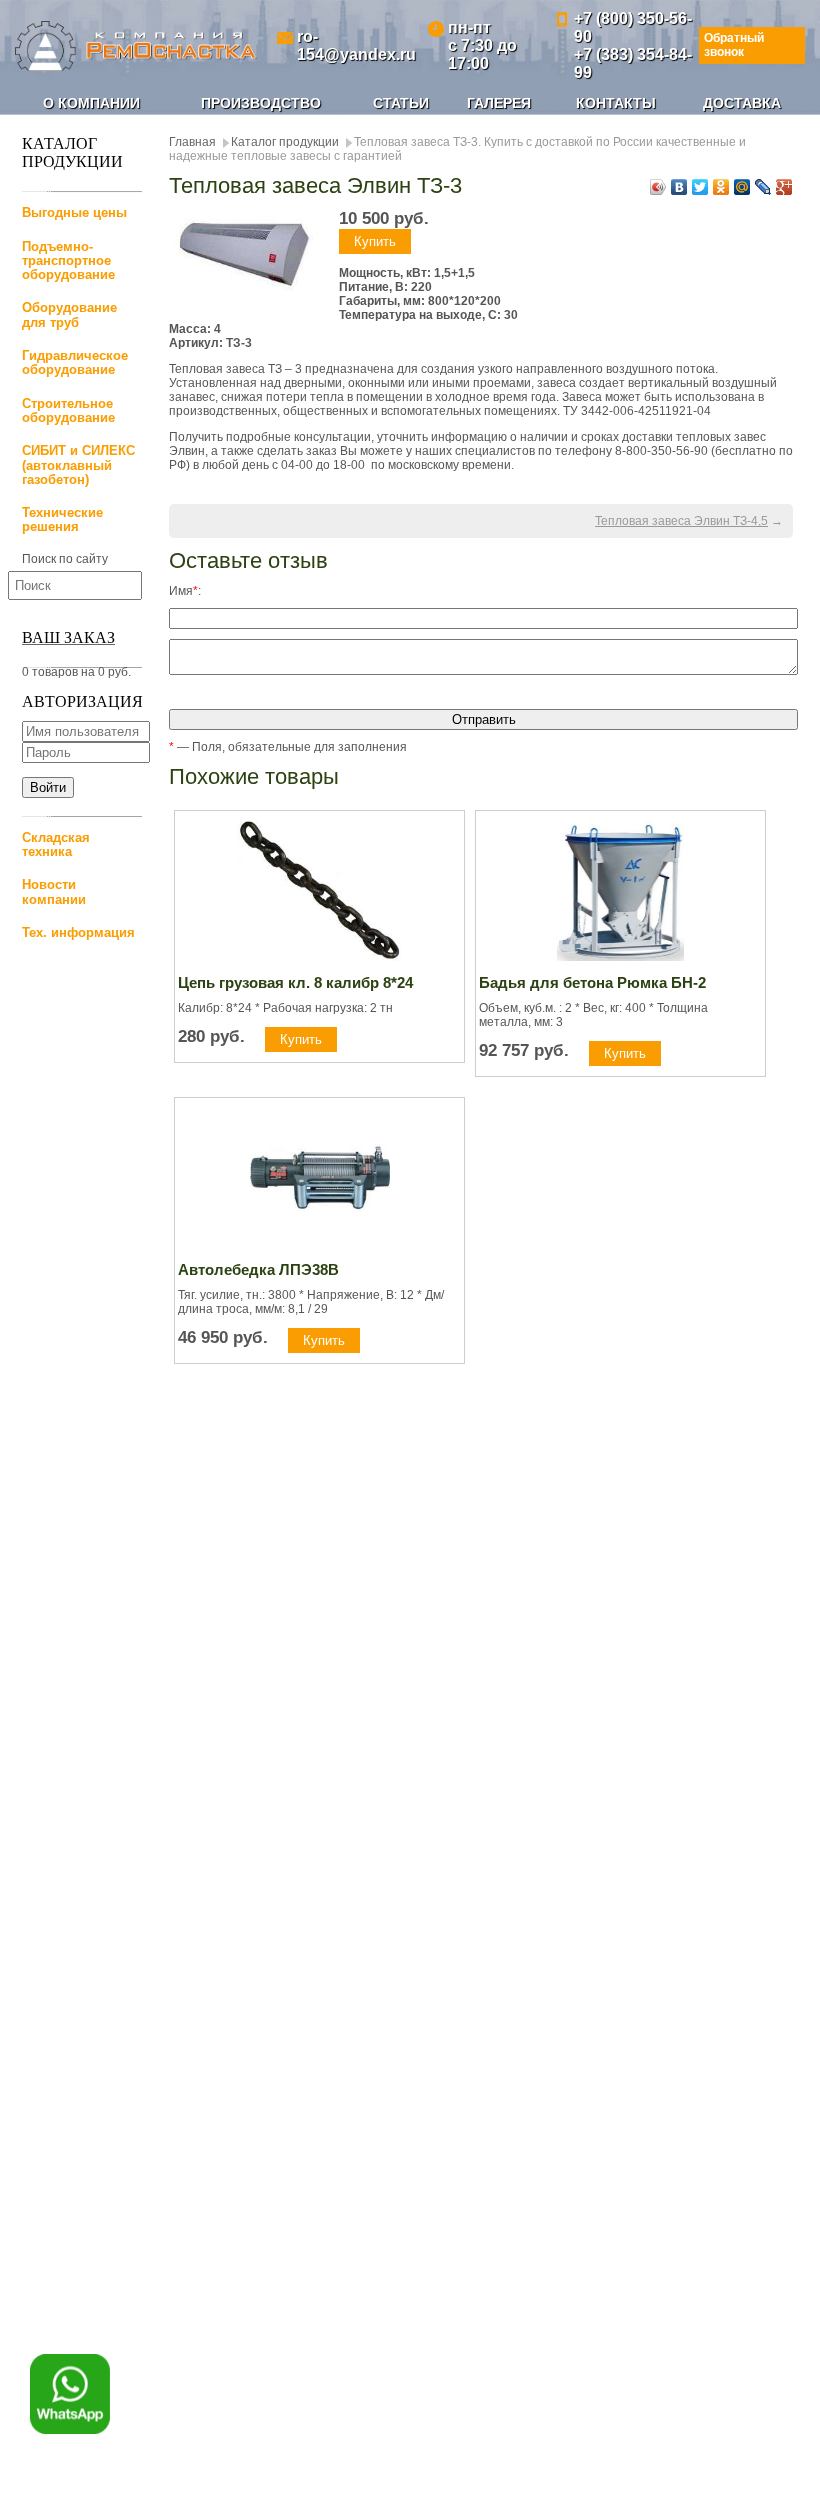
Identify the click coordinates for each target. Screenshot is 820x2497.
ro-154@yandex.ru (356, 45)
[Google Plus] (784, 187)
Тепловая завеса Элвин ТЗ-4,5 (681, 521)
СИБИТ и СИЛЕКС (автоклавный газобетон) (78, 465)
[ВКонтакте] (679, 187)
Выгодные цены (74, 212)
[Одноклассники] (721, 187)
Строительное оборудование (68, 410)
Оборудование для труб (69, 314)
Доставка (742, 103)
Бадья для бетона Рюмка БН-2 (592, 982)
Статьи (401, 103)
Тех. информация (78, 932)
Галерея (499, 103)
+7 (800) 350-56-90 (633, 27)
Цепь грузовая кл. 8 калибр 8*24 (295, 982)
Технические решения (62, 519)
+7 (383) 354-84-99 (633, 63)
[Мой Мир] (742, 187)
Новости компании (54, 891)
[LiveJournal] (763, 187)
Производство (261, 103)
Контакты (616, 103)
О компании (91, 103)
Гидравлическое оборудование (75, 362)
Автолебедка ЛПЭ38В (258, 1269)
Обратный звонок (734, 44)
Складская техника (56, 844)
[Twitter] (700, 187)
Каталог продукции (285, 142)
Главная (192, 142)
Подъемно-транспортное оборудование (68, 261)
